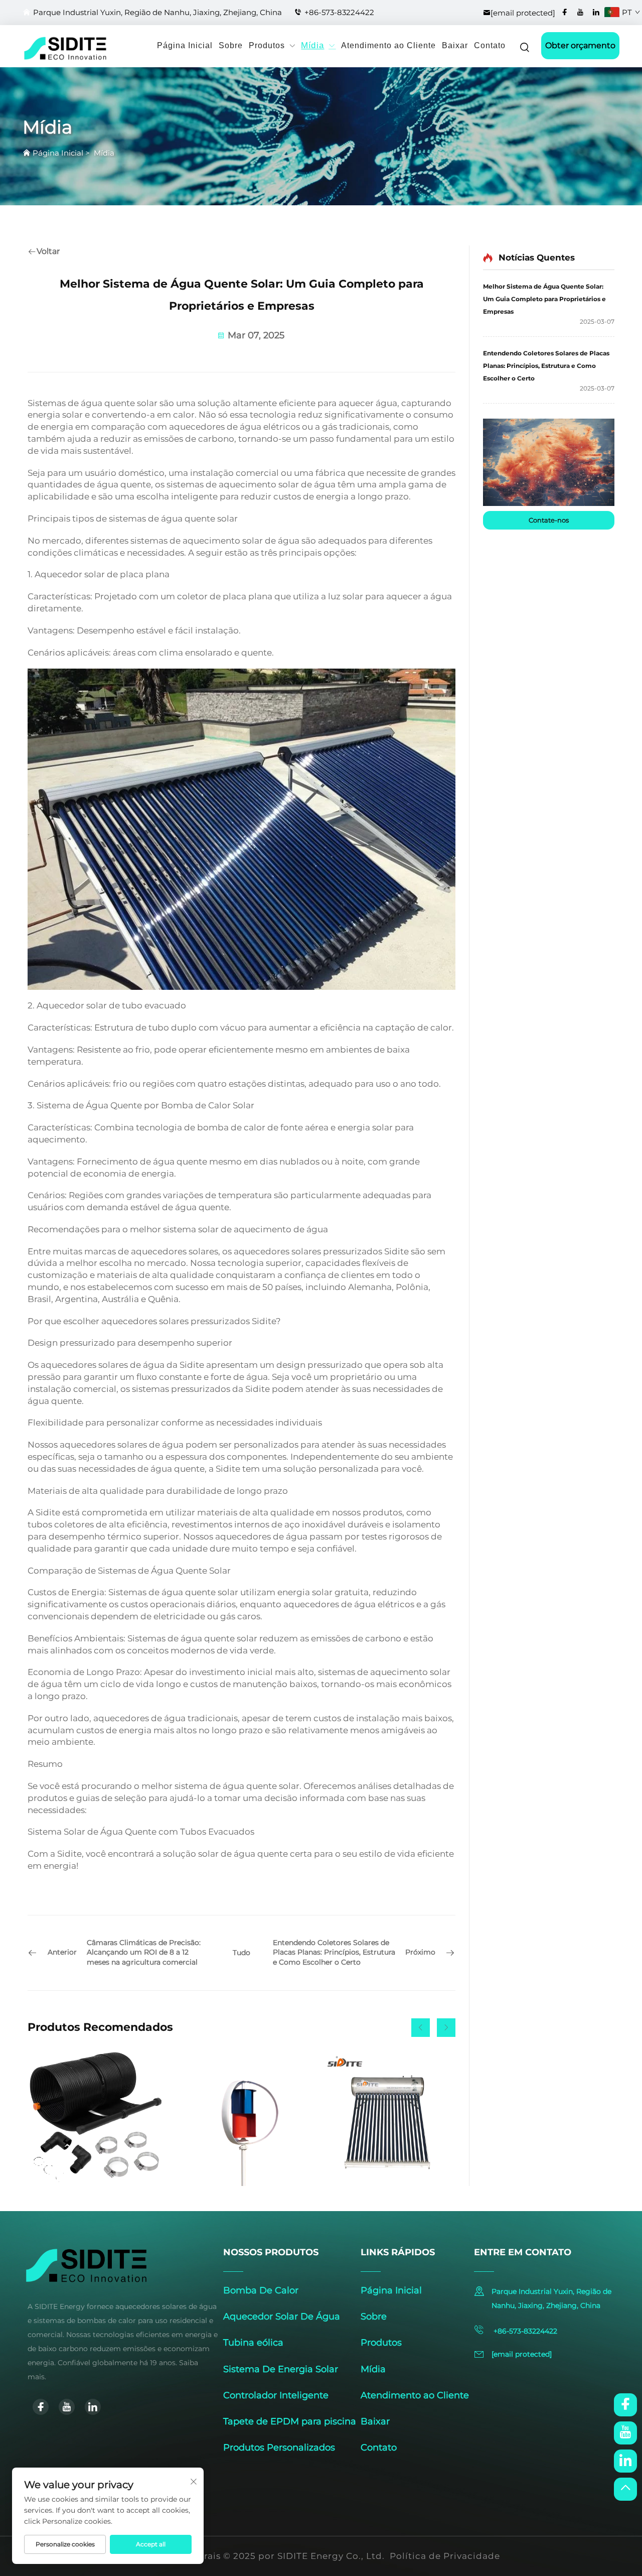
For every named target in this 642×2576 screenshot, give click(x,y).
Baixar (455, 45)
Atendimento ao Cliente (388, 45)
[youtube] (580, 12)
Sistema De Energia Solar (281, 2369)
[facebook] (565, 12)
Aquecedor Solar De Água (282, 2316)
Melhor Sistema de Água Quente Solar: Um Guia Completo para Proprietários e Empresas (544, 299)
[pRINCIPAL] (625, 2489)
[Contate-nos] (549, 462)
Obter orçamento (580, 45)
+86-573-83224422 (339, 12)
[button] (421, 2028)
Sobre (231, 45)
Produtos (267, 45)
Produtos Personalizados (279, 2448)
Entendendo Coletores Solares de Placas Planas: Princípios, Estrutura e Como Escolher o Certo (546, 366)
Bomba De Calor (261, 2290)
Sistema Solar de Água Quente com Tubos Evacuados (141, 1832)
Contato (490, 45)
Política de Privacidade (445, 2556)
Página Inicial (185, 45)
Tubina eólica (253, 2343)
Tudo (242, 1953)
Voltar (48, 251)
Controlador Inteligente (276, 2395)
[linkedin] (596, 12)
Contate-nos (549, 520)
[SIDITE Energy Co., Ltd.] (41, 48)
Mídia (312, 46)
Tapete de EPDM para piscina (290, 2421)
